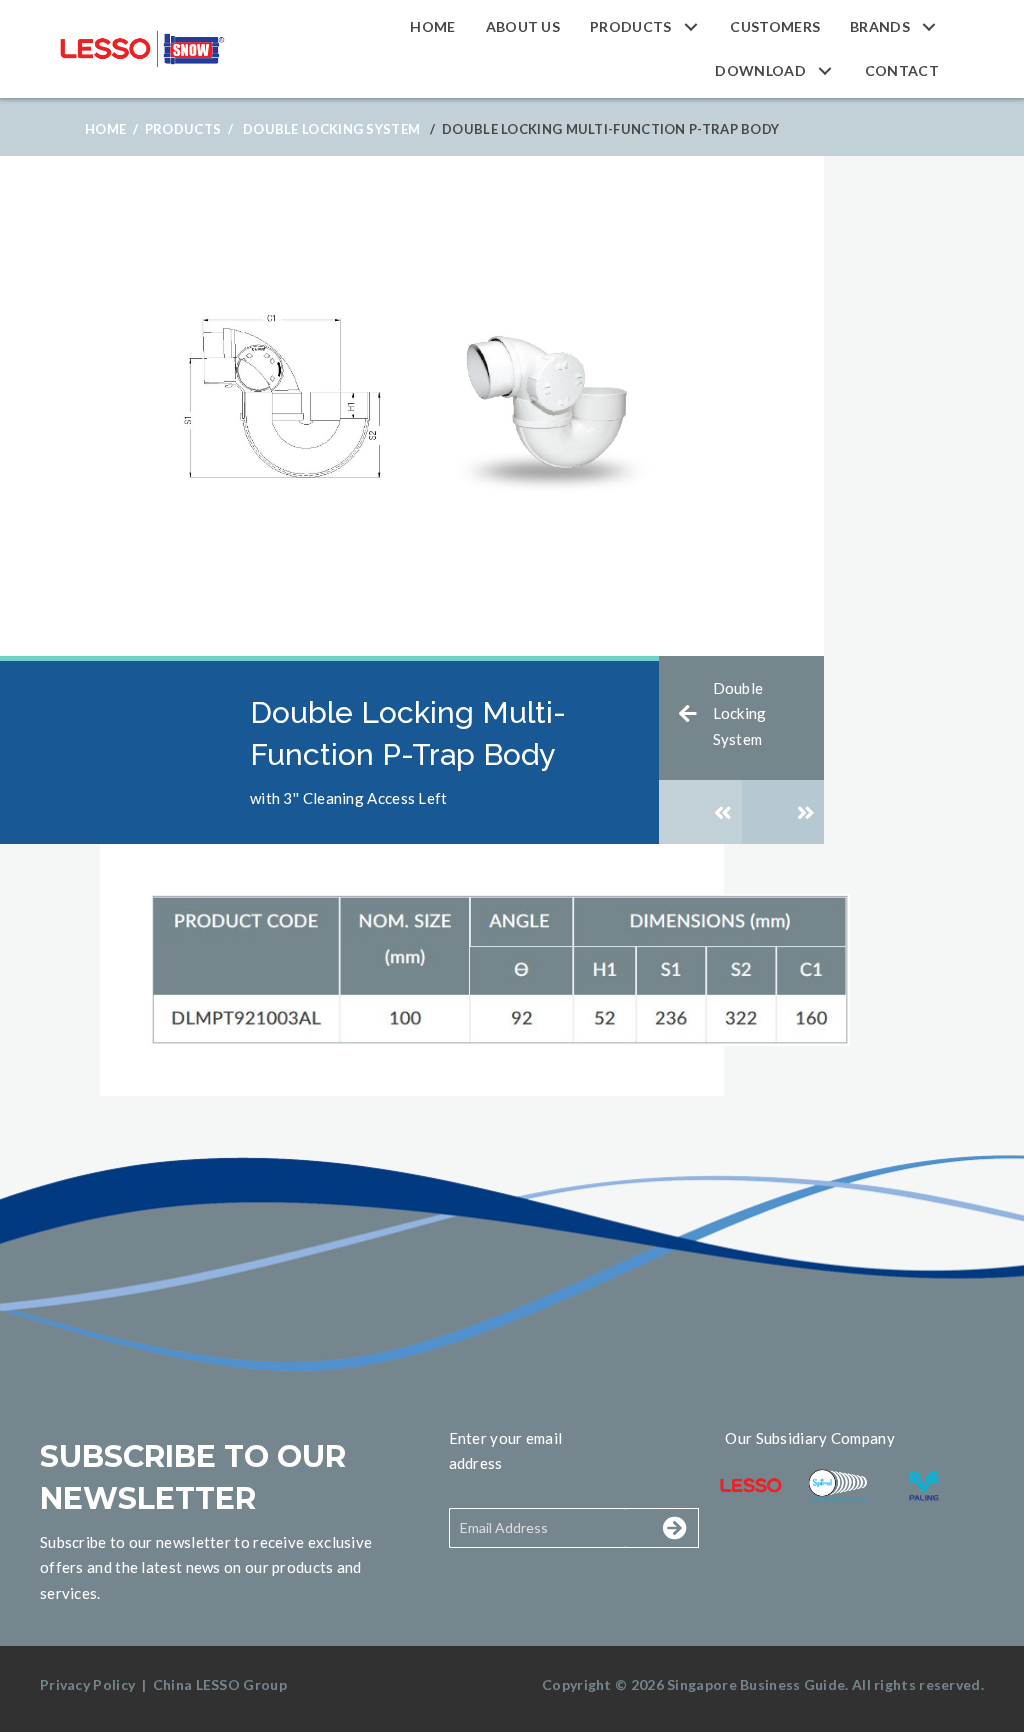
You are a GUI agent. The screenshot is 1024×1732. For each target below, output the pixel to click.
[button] (690, 26)
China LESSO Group (220, 1684)
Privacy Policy (87, 1684)
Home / (111, 129)
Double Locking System (331, 129)
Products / (189, 129)
